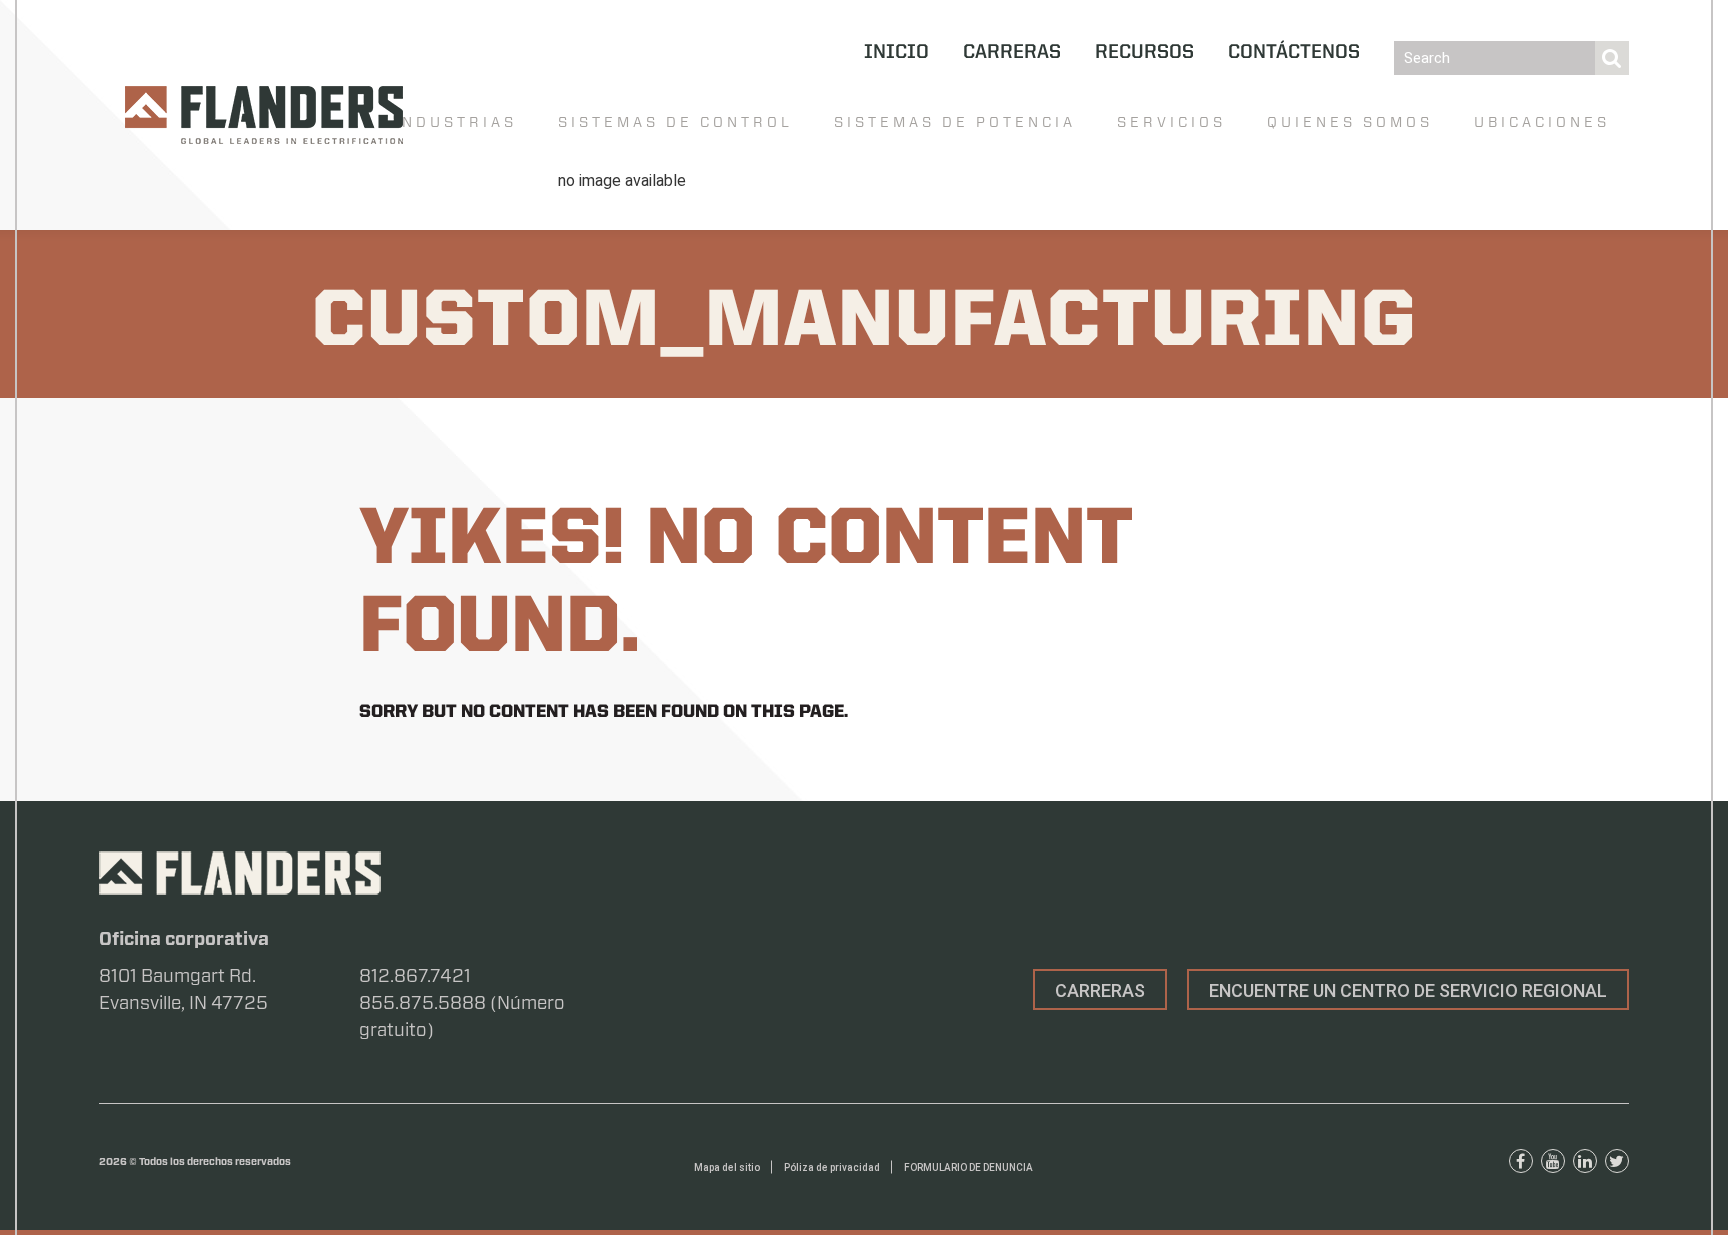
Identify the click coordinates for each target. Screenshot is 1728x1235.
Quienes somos (1350, 122)
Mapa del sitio (727, 1167)
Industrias (455, 122)
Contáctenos (1294, 53)
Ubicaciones (1542, 122)
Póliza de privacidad (832, 1167)
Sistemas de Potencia (955, 122)
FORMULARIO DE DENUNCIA (968, 1167)
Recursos (1144, 53)
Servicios (1171, 122)
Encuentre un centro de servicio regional (1408, 990)
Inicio (896, 53)
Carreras (1012, 53)
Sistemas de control (675, 122)
